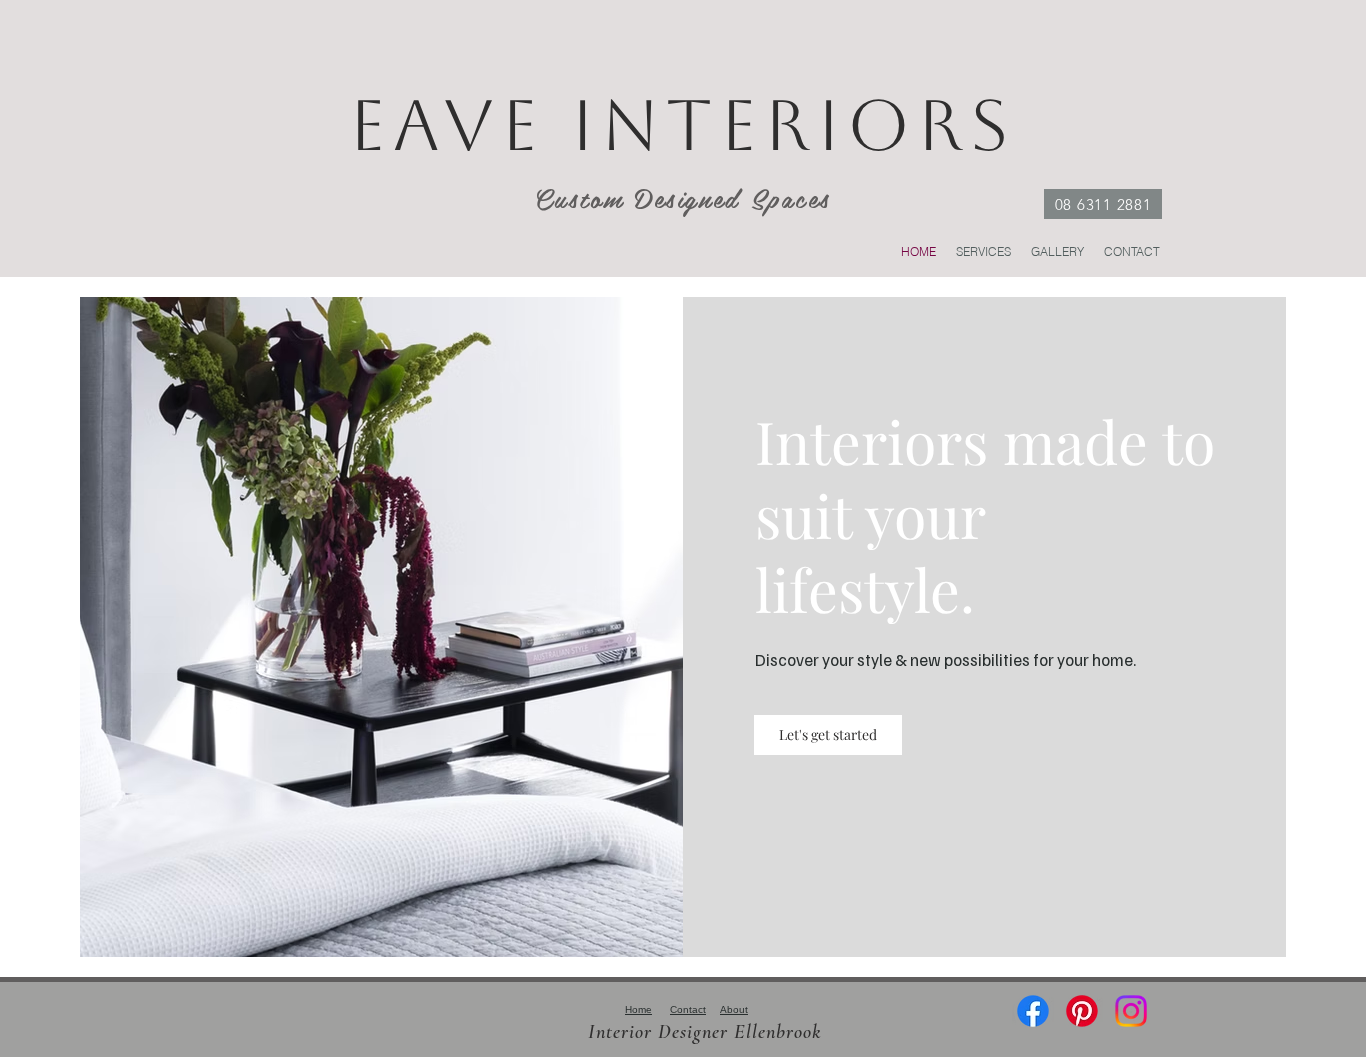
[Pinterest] (1082, 1011)
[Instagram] (1131, 1011)
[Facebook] (1033, 1011)
